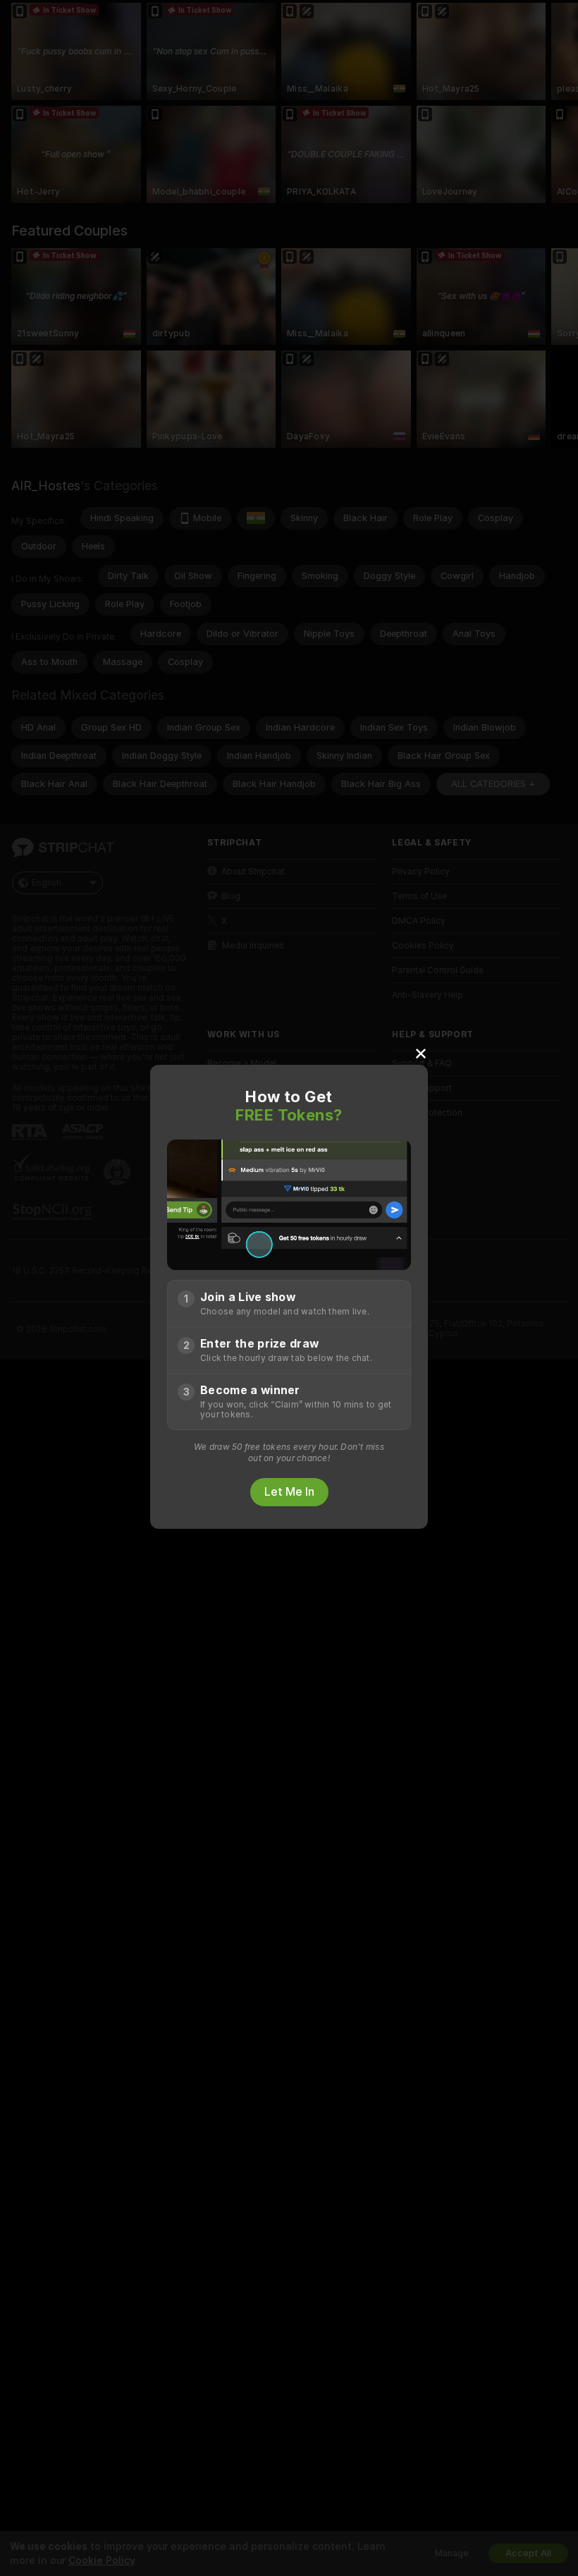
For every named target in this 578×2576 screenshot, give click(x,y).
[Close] (421, 1053)
